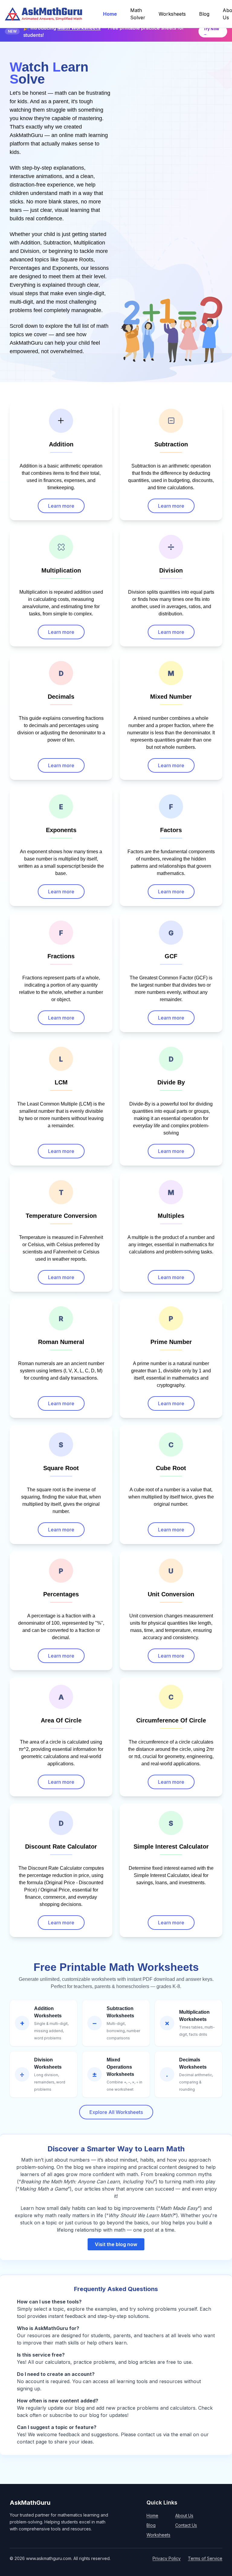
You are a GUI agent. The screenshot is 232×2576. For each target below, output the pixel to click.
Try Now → (211, 31)
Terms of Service (205, 2558)
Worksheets (158, 2535)
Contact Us (186, 2525)
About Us (184, 2515)
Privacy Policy (167, 2558)
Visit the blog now (116, 2244)
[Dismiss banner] (225, 31)
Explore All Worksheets (116, 2112)
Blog (151, 2525)
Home (152, 2515)
